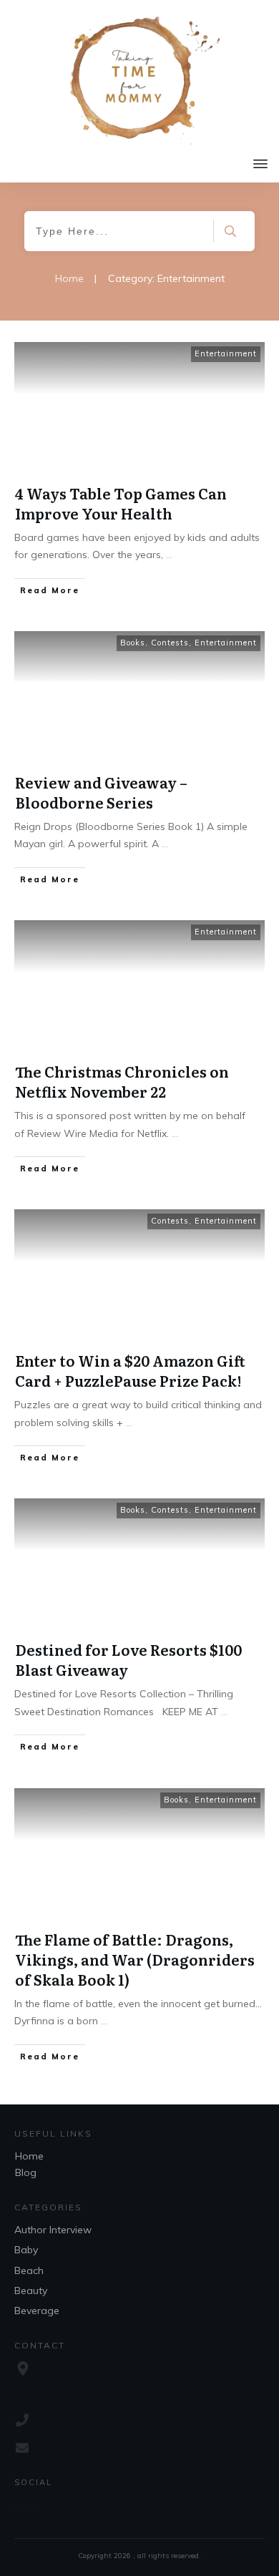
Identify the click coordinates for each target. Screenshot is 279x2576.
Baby (26, 2250)
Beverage (37, 2311)
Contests (170, 643)
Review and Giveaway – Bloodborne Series (101, 792)
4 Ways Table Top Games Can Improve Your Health (121, 503)
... (169, 555)
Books (133, 643)
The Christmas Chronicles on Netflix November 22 (122, 1081)
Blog (26, 2172)
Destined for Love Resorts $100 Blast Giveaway (128, 1659)
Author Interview (53, 2230)
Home (29, 2156)
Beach (29, 2270)
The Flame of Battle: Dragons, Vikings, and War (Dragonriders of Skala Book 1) (135, 1959)
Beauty (31, 2290)
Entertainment (226, 353)
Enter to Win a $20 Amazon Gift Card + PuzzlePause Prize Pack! (130, 1370)
